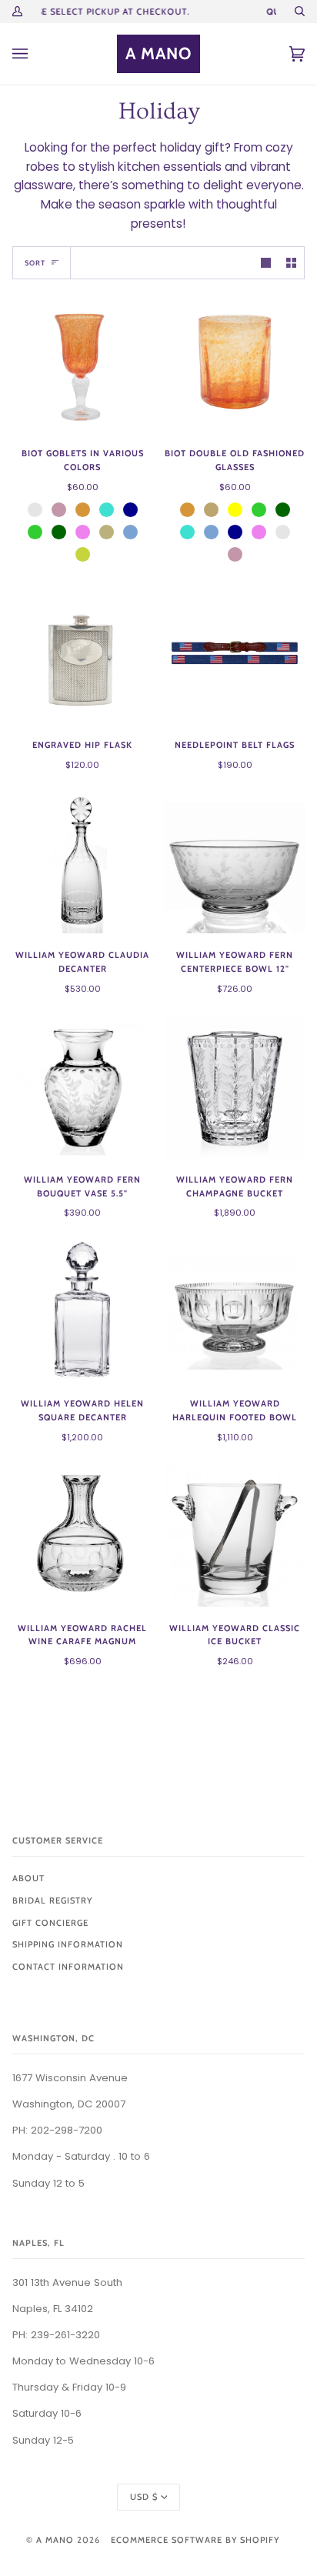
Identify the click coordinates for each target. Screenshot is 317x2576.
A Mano (55, 2540)
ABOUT (28, 1878)
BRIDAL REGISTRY (52, 1900)
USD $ (144, 2497)
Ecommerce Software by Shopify (195, 2540)
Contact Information (68, 1967)
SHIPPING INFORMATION (68, 1944)
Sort (35, 263)
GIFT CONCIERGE (50, 1923)
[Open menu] (35, 54)
